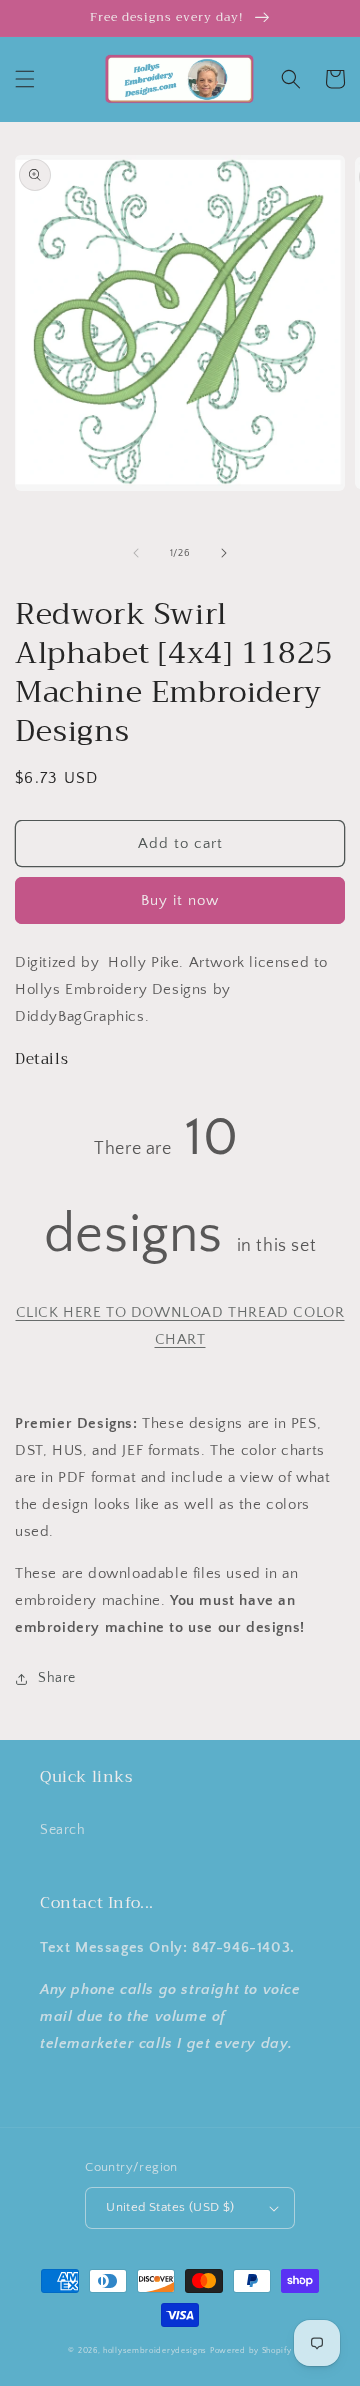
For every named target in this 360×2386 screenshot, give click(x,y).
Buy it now (180, 900)
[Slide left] (136, 553)
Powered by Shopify (251, 2350)
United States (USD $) (170, 2207)
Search (63, 1830)
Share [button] (57, 1678)
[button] (25, 79)
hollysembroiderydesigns (155, 2350)
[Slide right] (224, 553)
